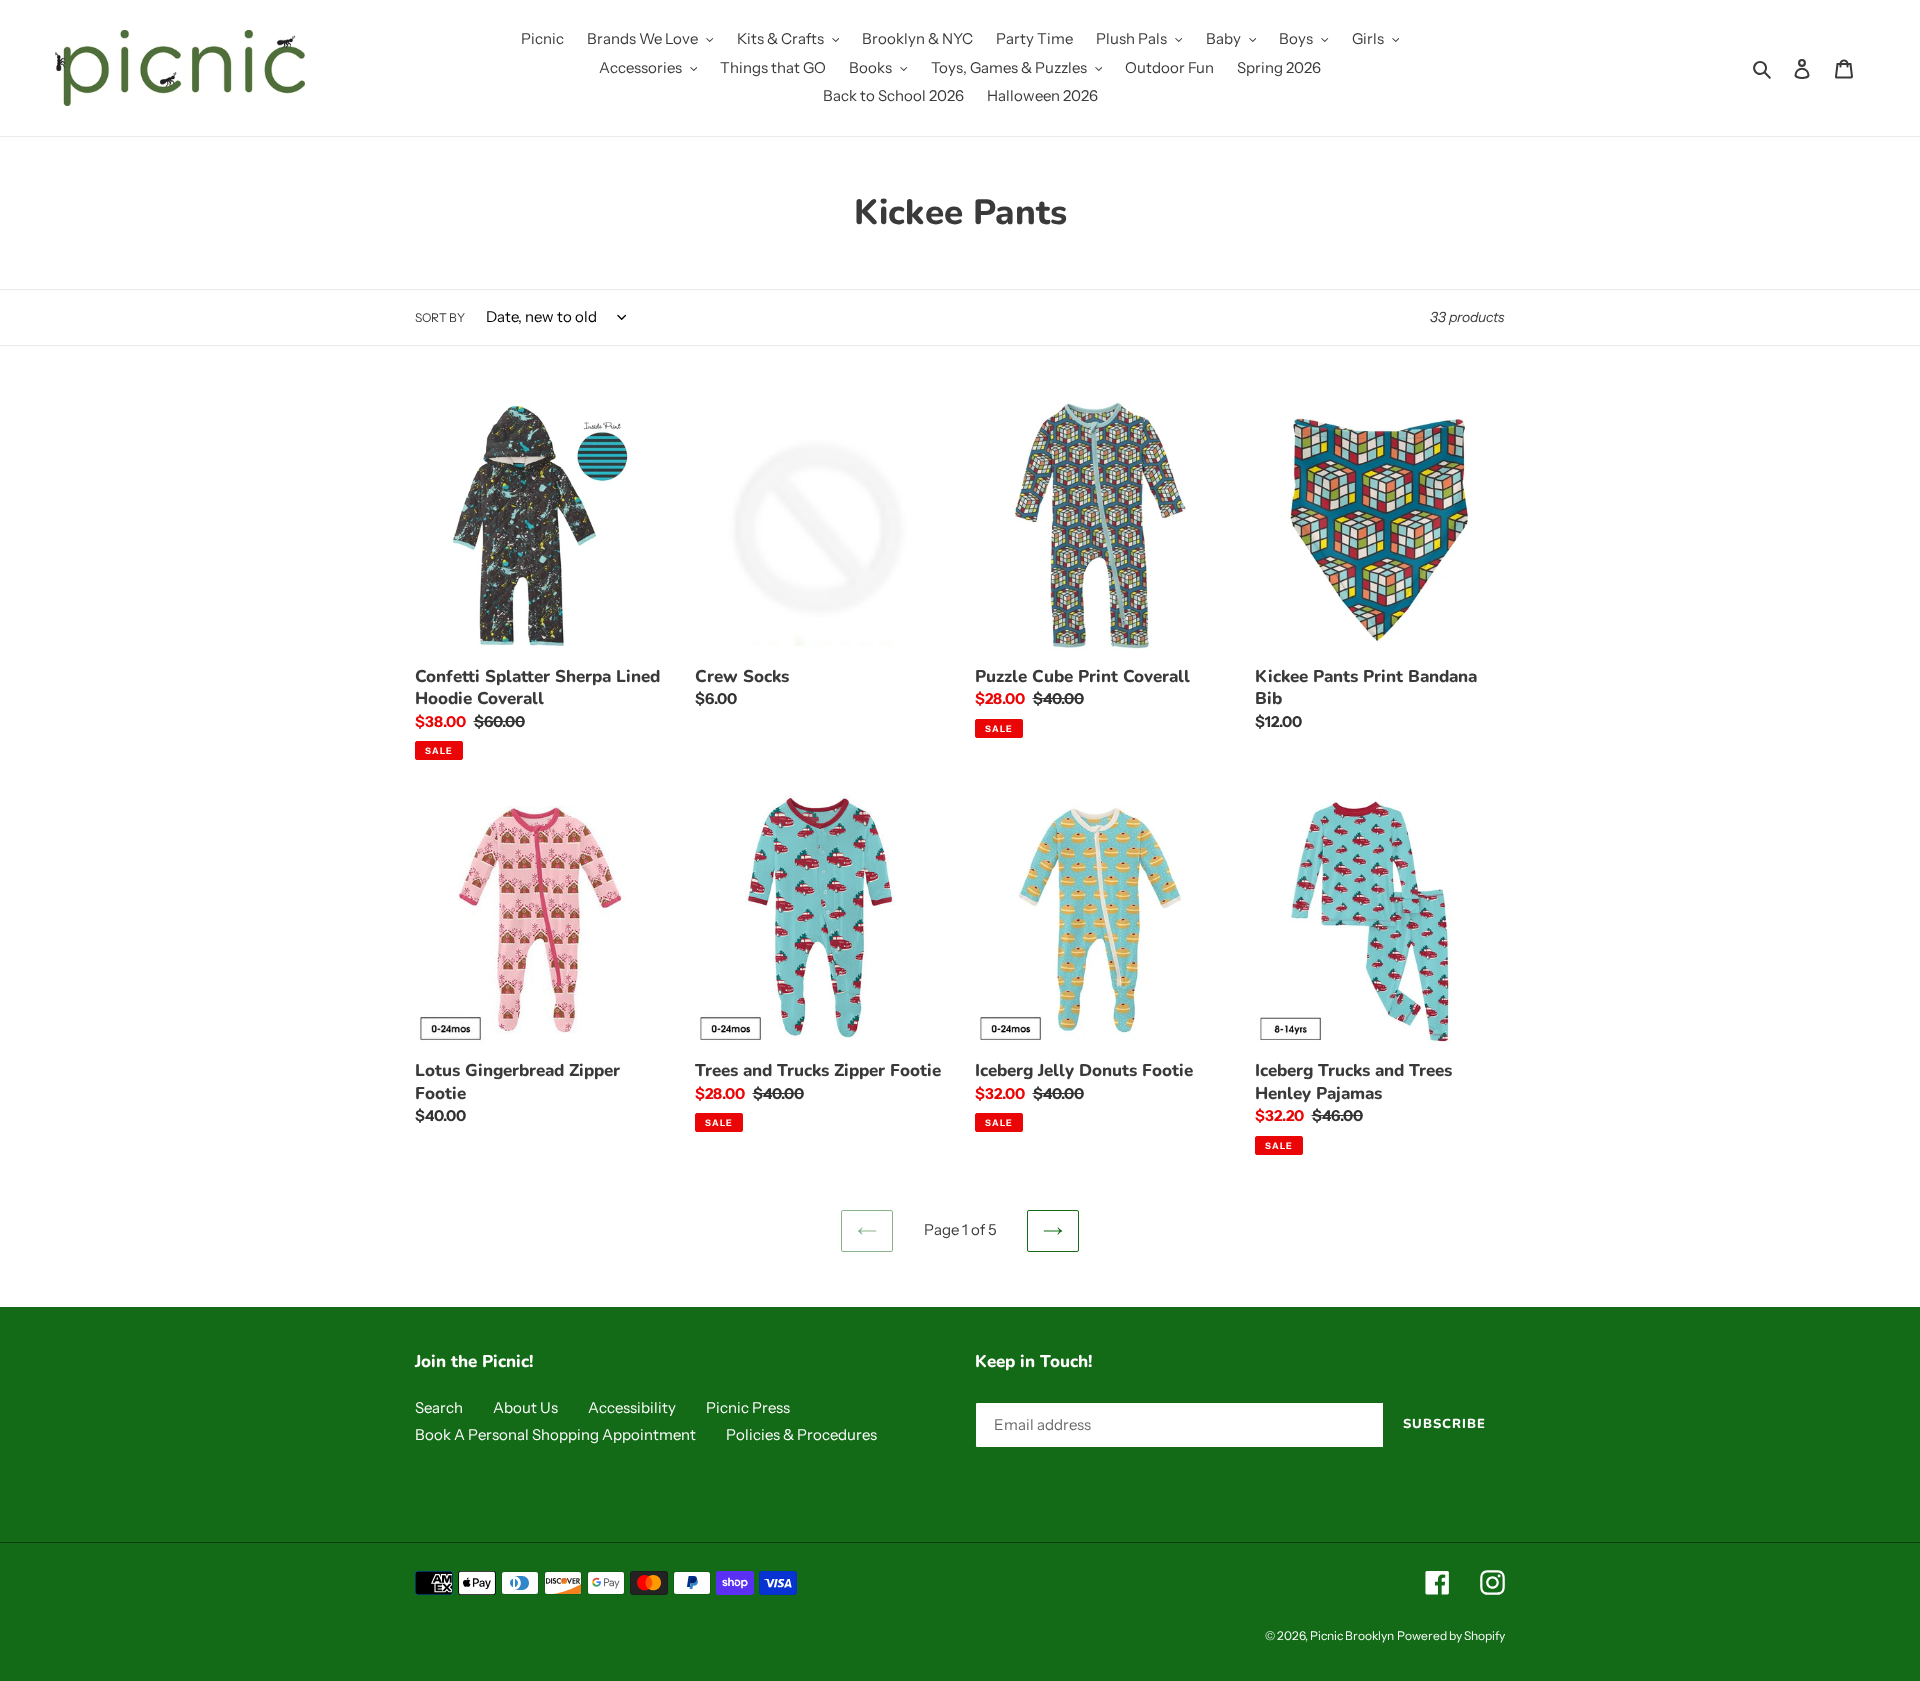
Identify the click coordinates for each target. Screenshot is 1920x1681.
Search (439, 1407)
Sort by (440, 317)
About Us (525, 1407)
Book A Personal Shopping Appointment (555, 1434)
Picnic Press (748, 1407)
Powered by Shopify (1451, 1635)
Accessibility (632, 1407)
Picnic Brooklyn (1352, 1635)
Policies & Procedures (801, 1434)
